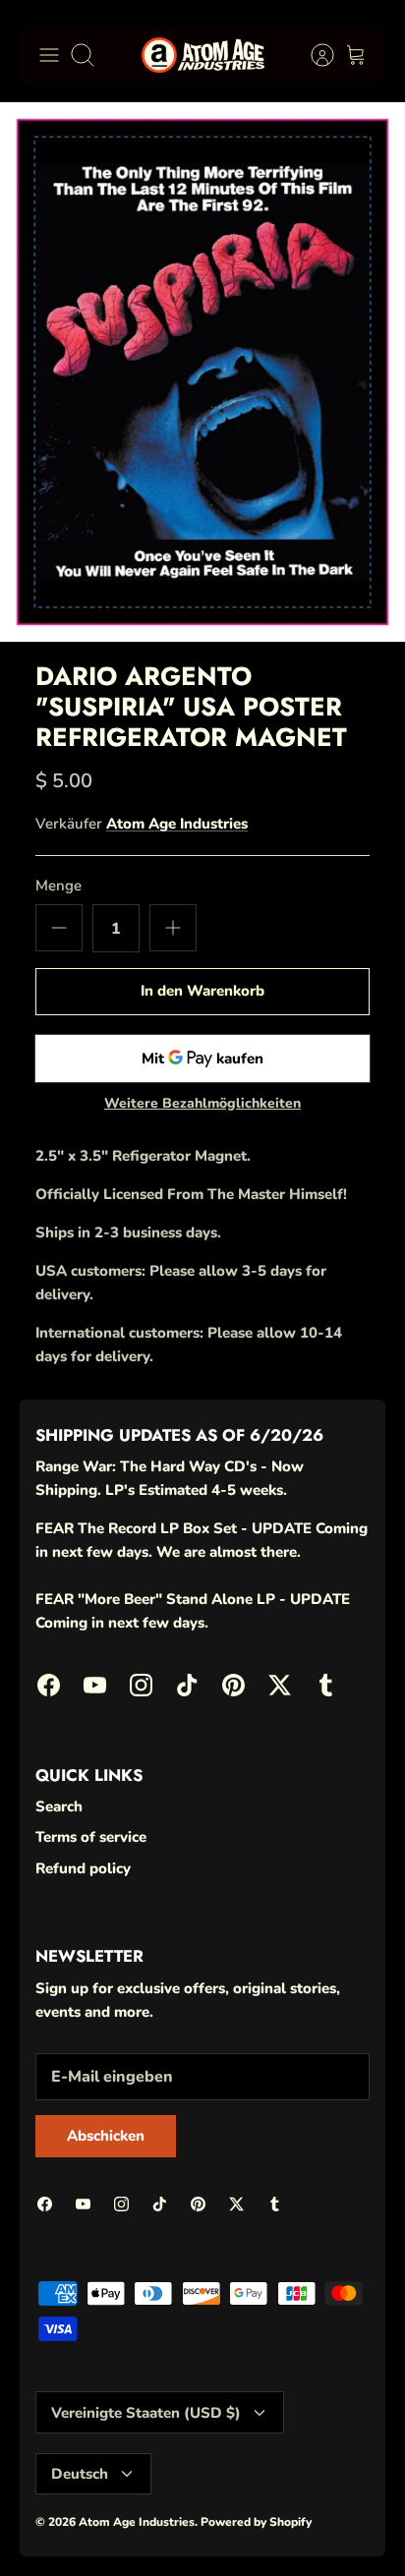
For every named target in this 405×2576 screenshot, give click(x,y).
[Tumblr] (326, 1685)
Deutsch (80, 2474)
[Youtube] (95, 1685)
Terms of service (91, 1837)
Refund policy (83, 1868)
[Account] (313, 55)
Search (59, 1806)
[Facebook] (49, 1685)
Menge (58, 886)
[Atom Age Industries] (203, 55)
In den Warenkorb (202, 991)
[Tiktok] (187, 1685)
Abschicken (106, 2136)
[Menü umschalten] (49, 55)
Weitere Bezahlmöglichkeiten (202, 1104)
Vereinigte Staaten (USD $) (146, 2413)
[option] (202, 372)
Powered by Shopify (256, 2522)
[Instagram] (141, 1685)
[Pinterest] (233, 1685)
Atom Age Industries (177, 824)
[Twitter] (280, 1685)
